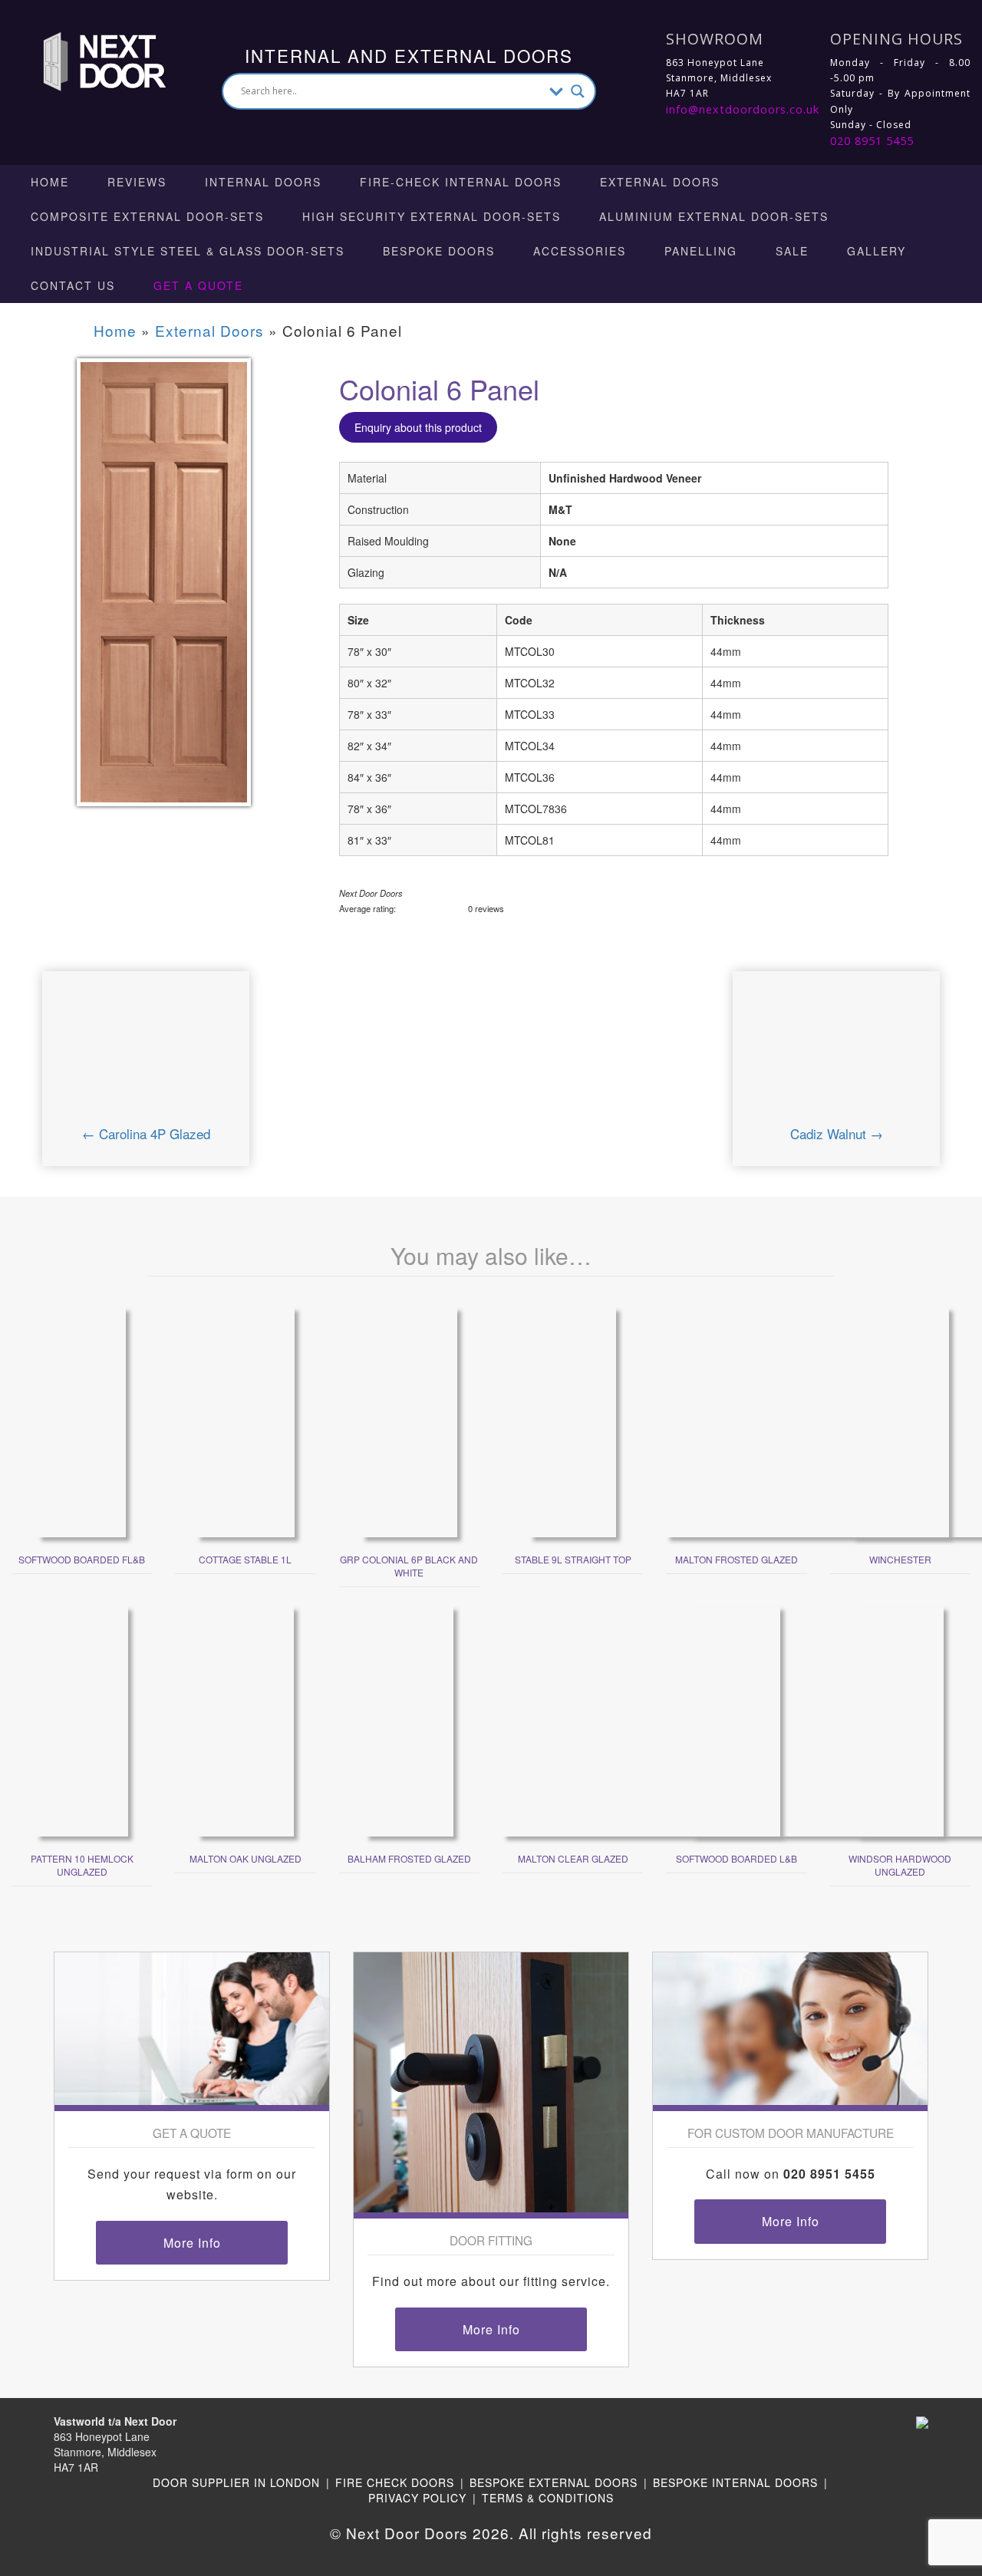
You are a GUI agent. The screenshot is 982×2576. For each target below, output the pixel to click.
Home (50, 182)
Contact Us (73, 285)
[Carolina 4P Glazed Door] (145, 1057)
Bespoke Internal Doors (735, 2482)
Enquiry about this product (418, 427)
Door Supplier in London (236, 2482)
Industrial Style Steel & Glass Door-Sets (188, 251)
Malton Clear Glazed (573, 1858)
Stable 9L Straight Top (573, 1559)
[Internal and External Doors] (90, 60)
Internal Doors (263, 182)
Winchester (900, 1559)
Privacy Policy (417, 2498)
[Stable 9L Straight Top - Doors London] (573, 1421)
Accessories (580, 251)
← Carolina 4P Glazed (146, 1133)
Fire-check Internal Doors (461, 182)
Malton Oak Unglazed (245, 1858)
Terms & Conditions (548, 2498)
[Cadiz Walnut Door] (836, 1057)
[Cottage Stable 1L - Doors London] (245, 1421)
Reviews (137, 182)
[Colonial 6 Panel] (164, 592)
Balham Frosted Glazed (409, 1858)
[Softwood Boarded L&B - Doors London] (736, 1720)
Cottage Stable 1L (245, 1559)
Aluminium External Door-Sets (714, 216)
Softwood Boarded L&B (736, 1858)
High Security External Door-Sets (432, 216)
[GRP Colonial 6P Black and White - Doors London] (410, 1421)
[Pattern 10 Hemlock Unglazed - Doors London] (82, 1720)
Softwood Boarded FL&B (82, 1559)
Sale (792, 251)
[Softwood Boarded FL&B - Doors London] (82, 1421)
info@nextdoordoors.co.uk (743, 109)
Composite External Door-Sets (147, 216)
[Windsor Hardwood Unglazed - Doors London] (900, 1720)
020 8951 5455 (872, 141)
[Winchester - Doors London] (900, 1421)
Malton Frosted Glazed (736, 1559)
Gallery (877, 251)
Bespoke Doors (439, 251)
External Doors (660, 182)
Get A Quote (198, 285)
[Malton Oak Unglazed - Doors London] (245, 1720)
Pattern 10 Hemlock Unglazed (82, 1865)
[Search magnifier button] (578, 91)
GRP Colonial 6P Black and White (409, 1566)
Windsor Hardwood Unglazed (900, 1865)
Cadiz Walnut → (837, 1133)
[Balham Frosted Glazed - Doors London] (409, 1720)
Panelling (701, 251)
